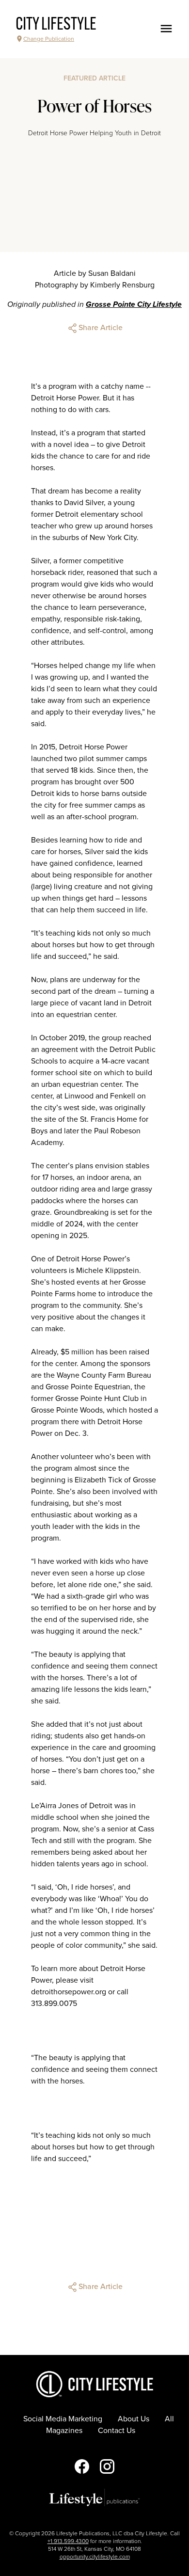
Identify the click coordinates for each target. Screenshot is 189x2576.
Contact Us (117, 2431)
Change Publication (49, 39)
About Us (134, 2419)
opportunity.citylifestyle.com (95, 2557)
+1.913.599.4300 (68, 2541)
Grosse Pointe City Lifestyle (134, 304)
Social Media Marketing (63, 2419)
